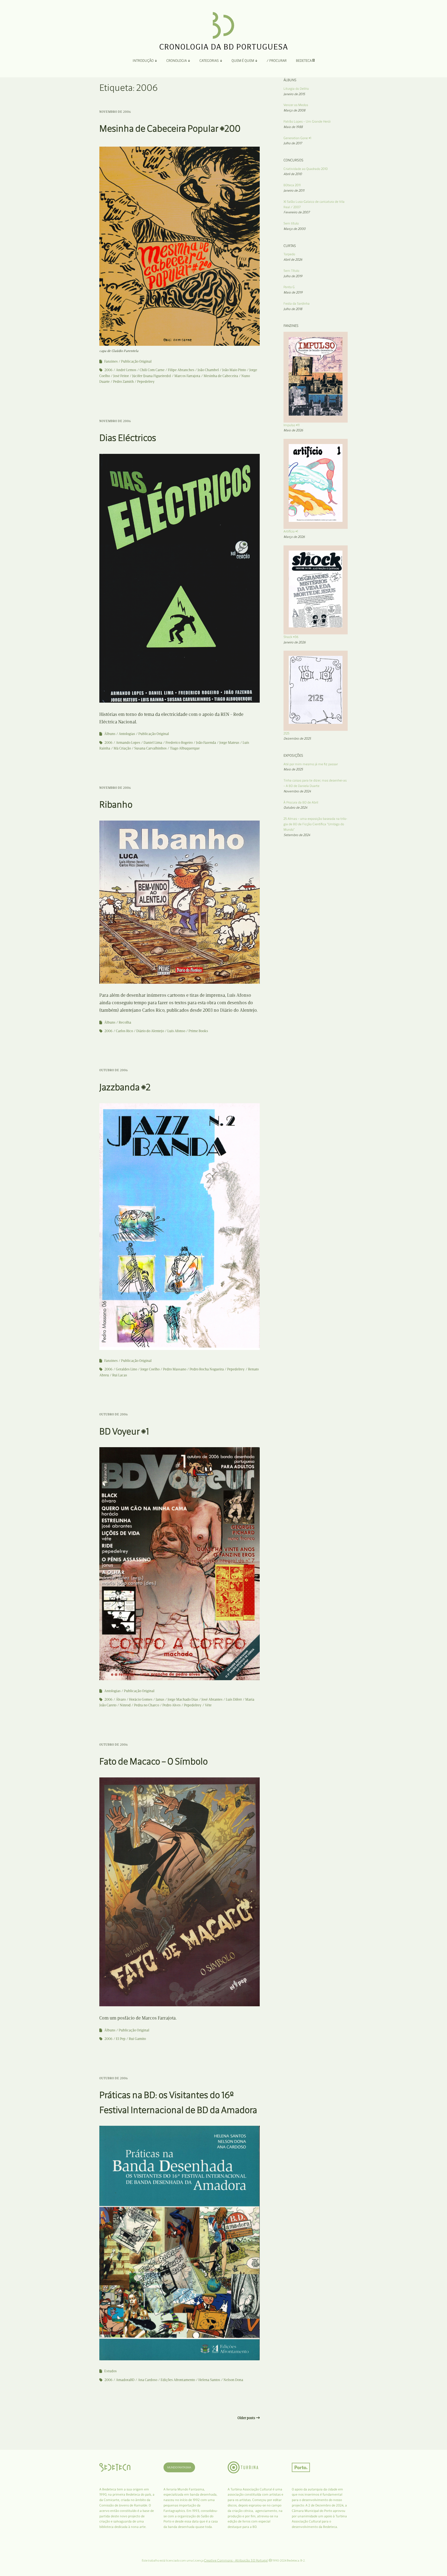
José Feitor (121, 376)
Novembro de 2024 (297, 791)
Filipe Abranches (181, 370)
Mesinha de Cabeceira (221, 376)
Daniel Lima (153, 743)
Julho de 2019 (293, 276)
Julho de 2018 (293, 309)
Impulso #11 (292, 425)
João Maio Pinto (234, 370)
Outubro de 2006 (114, 1070)
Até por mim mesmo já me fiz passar (311, 764)
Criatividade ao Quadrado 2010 (306, 169)
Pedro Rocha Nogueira (207, 1369)
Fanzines (111, 361)
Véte (208, 1705)
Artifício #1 (291, 531)
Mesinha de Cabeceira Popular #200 (170, 128)
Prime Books (198, 1031)
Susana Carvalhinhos (150, 748)
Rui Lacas (120, 1375)
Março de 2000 (295, 229)
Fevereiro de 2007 (297, 212)
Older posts (246, 2418)
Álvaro (121, 1699)
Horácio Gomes (141, 1699)
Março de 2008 (294, 110)
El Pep (121, 2039)
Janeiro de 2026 (295, 642)
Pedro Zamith (123, 382)
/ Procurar (277, 61)
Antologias (127, 734)
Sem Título (291, 271)
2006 (109, 370)
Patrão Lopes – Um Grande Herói (307, 121)
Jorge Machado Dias (183, 1699)
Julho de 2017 (293, 143)
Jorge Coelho (150, 1369)
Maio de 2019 (293, 292)
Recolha (125, 1022)
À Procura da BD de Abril (301, 802)
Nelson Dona (233, 2380)
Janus (160, 1699)
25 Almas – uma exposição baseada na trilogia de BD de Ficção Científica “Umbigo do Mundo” (315, 824)
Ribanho (116, 804)
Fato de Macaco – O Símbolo (154, 1761)
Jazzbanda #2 (125, 1087)
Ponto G (289, 287)
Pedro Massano (175, 1369)
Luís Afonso (176, 1031)
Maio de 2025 (293, 769)
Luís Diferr (234, 1699)
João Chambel (208, 370)
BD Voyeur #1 (124, 1431)
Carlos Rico (124, 1031)
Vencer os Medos (296, 105)
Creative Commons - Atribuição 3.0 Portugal (236, 2560)
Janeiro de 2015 (294, 94)
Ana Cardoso (148, 2380)
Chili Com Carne (152, 370)
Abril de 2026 (293, 260)
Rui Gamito (137, 2039)
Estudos (110, 2371)
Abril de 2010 (293, 174)
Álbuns (110, 734)
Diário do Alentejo (150, 1031)
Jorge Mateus (229, 743)
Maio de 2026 (293, 430)
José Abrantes (212, 1699)
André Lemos (126, 370)
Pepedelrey (146, 382)
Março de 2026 (294, 537)
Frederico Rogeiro (179, 743)
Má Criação (122, 748)
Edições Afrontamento (178, 2380)
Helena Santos (209, 2380)
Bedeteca (304, 61)
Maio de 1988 (293, 127)
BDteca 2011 (292, 185)
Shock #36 (291, 637)
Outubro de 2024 (295, 808)
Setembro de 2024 (297, 835)
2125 (286, 733)
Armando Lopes (128, 743)
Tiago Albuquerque (185, 748)
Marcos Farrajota (187, 376)
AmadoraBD (125, 2380)
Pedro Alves (172, 1705)
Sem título (291, 223)
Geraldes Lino (126, 1369)
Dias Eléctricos (128, 438)
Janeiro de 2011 (294, 190)
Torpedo (289, 254)
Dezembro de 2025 (297, 738)
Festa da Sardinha (297, 303)
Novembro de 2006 (115, 112)
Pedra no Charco (147, 1705)
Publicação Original (136, 361)
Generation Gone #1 (297, 138)
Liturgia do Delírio (296, 89)
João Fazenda (206, 743)
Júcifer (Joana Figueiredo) (152, 376)
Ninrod (125, 1705)
